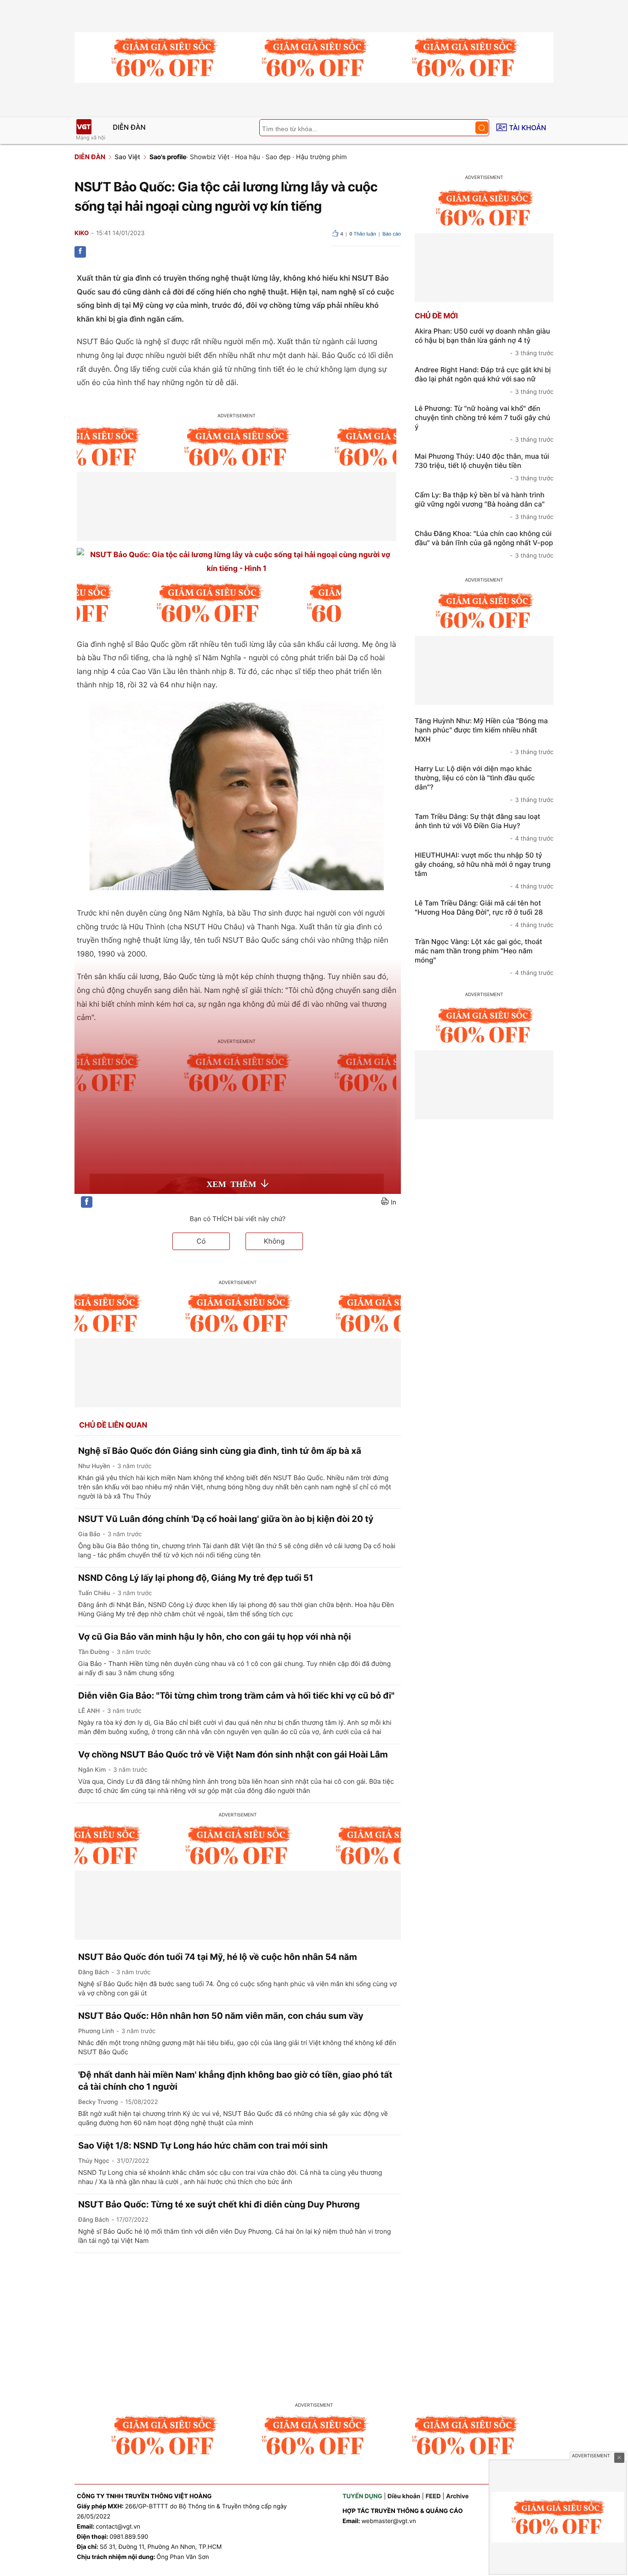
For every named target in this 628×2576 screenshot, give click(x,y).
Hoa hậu (248, 157)
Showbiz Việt (210, 157)
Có (201, 1241)
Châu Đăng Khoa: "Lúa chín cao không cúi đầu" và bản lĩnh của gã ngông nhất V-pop (484, 544)
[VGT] (84, 127)
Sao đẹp (278, 157)
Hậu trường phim (322, 157)
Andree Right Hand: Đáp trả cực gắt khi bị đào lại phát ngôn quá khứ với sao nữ (484, 380)
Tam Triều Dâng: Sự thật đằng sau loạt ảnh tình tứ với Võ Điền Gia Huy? (484, 827)
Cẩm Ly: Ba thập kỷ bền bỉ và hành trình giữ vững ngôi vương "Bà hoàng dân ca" (484, 506)
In (394, 1202)
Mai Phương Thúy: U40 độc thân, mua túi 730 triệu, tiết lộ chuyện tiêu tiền (484, 467)
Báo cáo (392, 234)
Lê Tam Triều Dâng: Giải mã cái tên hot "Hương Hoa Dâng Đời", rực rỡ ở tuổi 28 (484, 914)
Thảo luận (363, 234)
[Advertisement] (314, 2322)
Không (274, 1241)
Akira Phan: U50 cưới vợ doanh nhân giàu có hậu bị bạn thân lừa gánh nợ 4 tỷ (484, 342)
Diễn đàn (129, 127)
